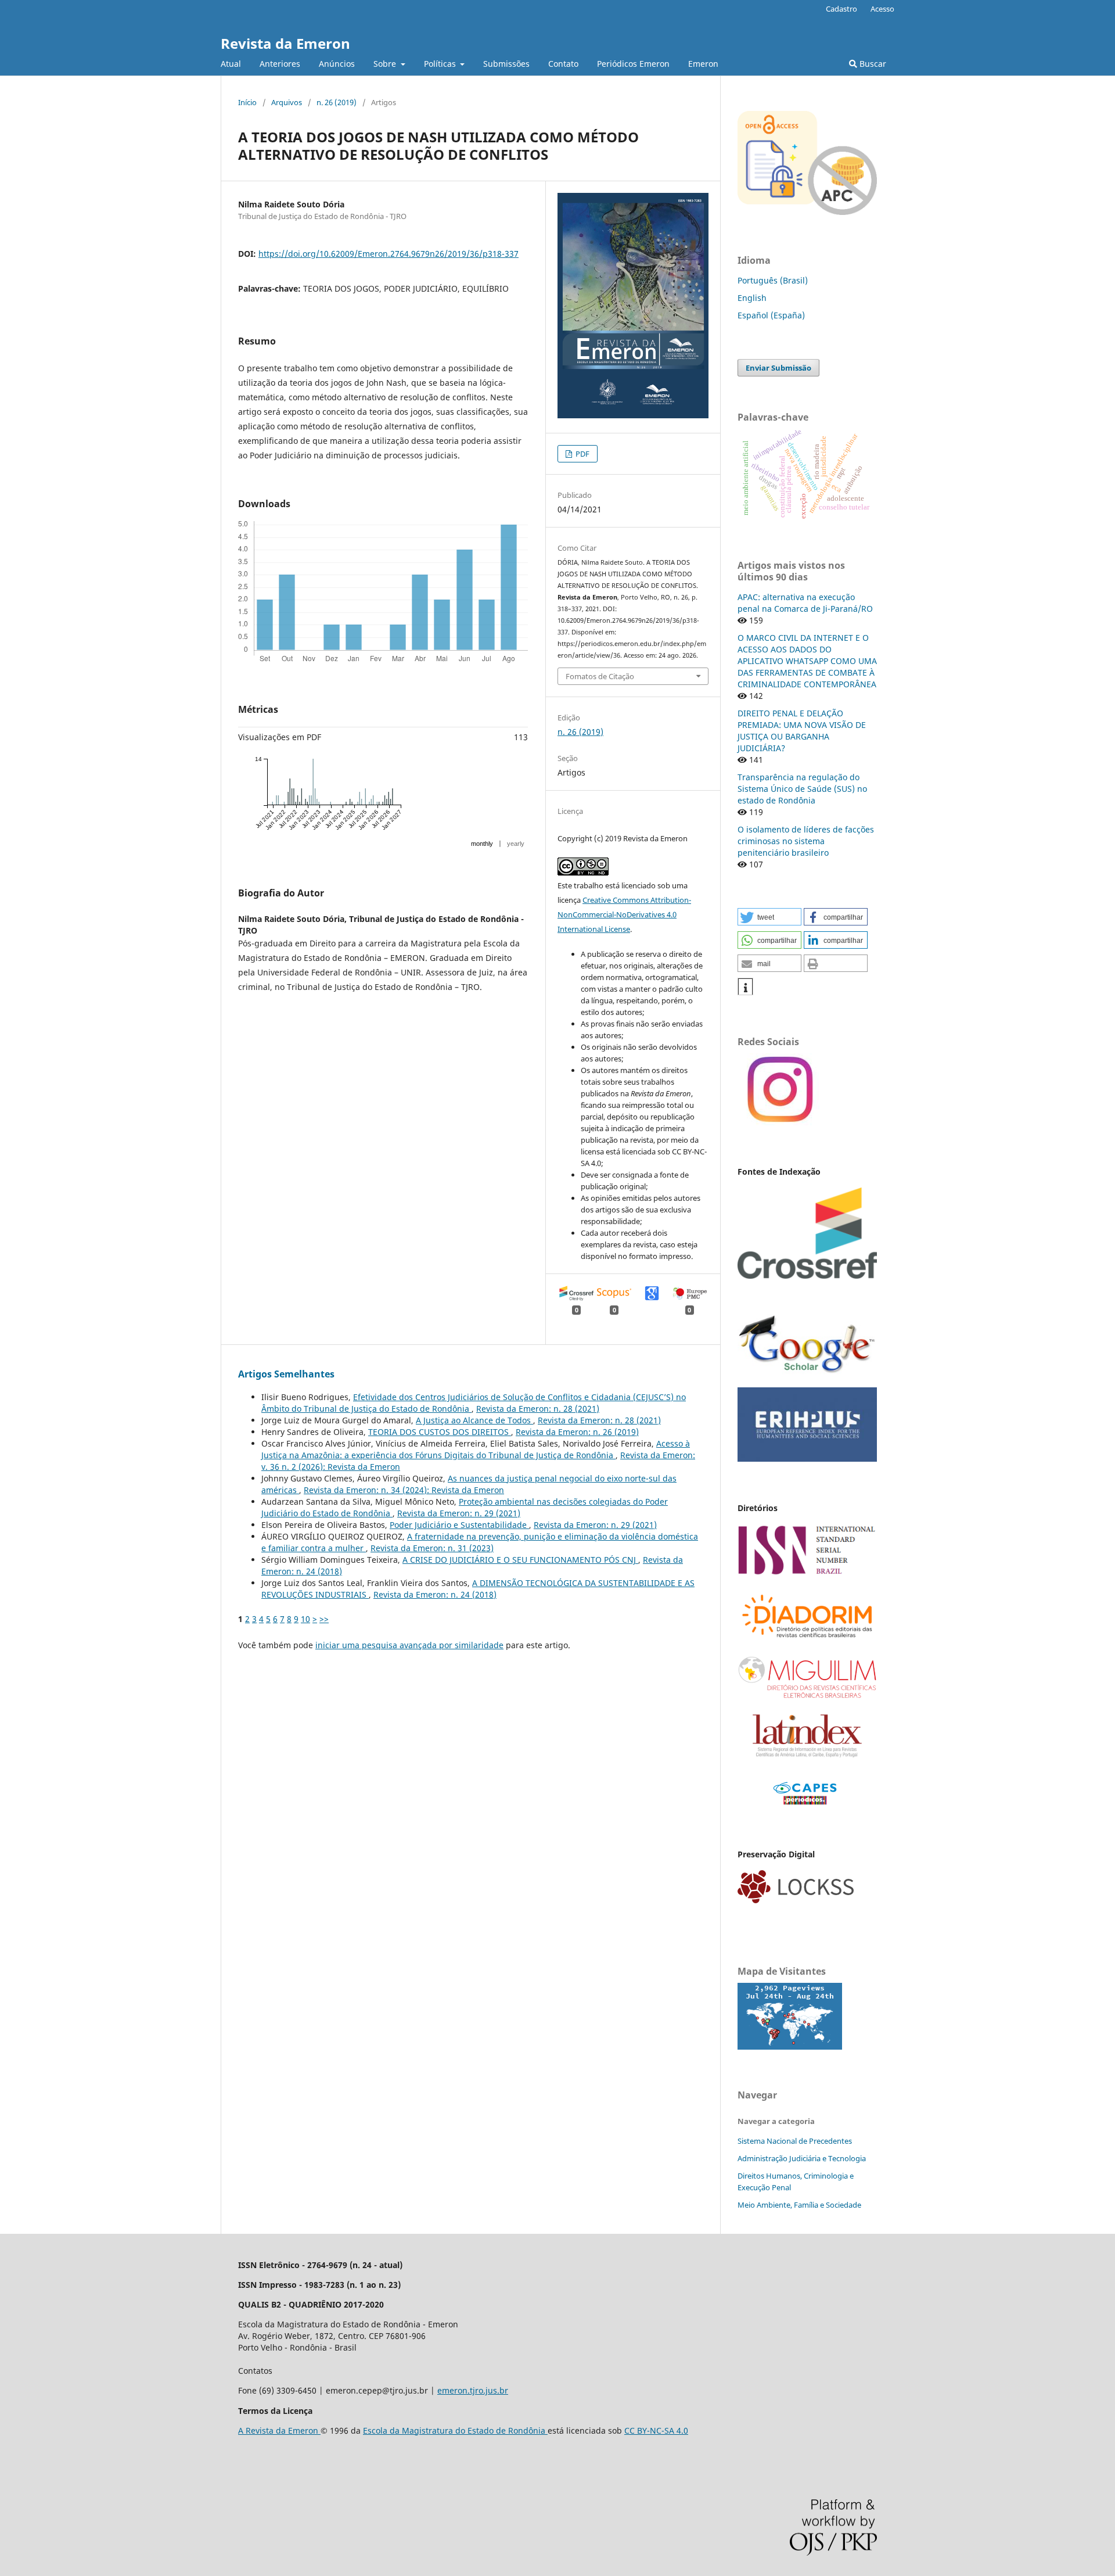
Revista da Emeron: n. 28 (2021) (538, 1409)
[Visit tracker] (790, 2046)
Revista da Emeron (285, 43)
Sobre (386, 64)
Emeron (703, 64)
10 (305, 1619)
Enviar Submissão (778, 368)
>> (324, 1619)
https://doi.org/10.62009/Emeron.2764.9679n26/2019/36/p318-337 (389, 254)
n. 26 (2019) (337, 102)
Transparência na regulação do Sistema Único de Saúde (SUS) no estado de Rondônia (802, 789)
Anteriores (280, 64)
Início (247, 102)
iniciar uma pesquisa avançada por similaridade (409, 1645)
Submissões (506, 64)
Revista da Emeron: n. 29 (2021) (459, 1513)
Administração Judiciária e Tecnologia (802, 2158)
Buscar (872, 64)
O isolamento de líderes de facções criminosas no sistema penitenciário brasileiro (806, 841)
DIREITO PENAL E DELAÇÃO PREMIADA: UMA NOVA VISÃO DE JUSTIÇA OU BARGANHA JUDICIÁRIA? (802, 731)
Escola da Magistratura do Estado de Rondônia (455, 2430)
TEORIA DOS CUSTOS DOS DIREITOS (440, 1432)
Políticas (441, 64)
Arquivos (287, 102)
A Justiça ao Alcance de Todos (474, 1420)
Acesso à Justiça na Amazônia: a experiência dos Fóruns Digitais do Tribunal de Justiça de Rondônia (476, 1449)
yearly (516, 844)
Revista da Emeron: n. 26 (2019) (577, 1432)
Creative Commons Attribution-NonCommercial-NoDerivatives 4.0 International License (624, 914)
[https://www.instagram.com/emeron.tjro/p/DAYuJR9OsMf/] (778, 1122)
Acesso (882, 9)
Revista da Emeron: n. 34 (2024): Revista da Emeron (404, 1490)
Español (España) (771, 315)
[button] (769, 917)
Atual (231, 64)
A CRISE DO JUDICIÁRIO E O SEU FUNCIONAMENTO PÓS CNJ (520, 1560)
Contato (563, 64)
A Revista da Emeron (279, 2430)
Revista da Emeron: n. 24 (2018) (435, 1594)
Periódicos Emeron (633, 64)
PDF (582, 454)
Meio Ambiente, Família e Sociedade (799, 2205)
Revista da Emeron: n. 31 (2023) (432, 1548)
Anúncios (337, 64)
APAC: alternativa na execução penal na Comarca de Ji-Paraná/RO (805, 603)
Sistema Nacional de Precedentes (795, 2141)
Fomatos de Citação (600, 676)
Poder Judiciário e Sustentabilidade (459, 1525)
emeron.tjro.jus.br (473, 2390)
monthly (482, 844)
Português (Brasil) (773, 280)
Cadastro (841, 9)
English (752, 298)
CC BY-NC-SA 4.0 (656, 2430)
